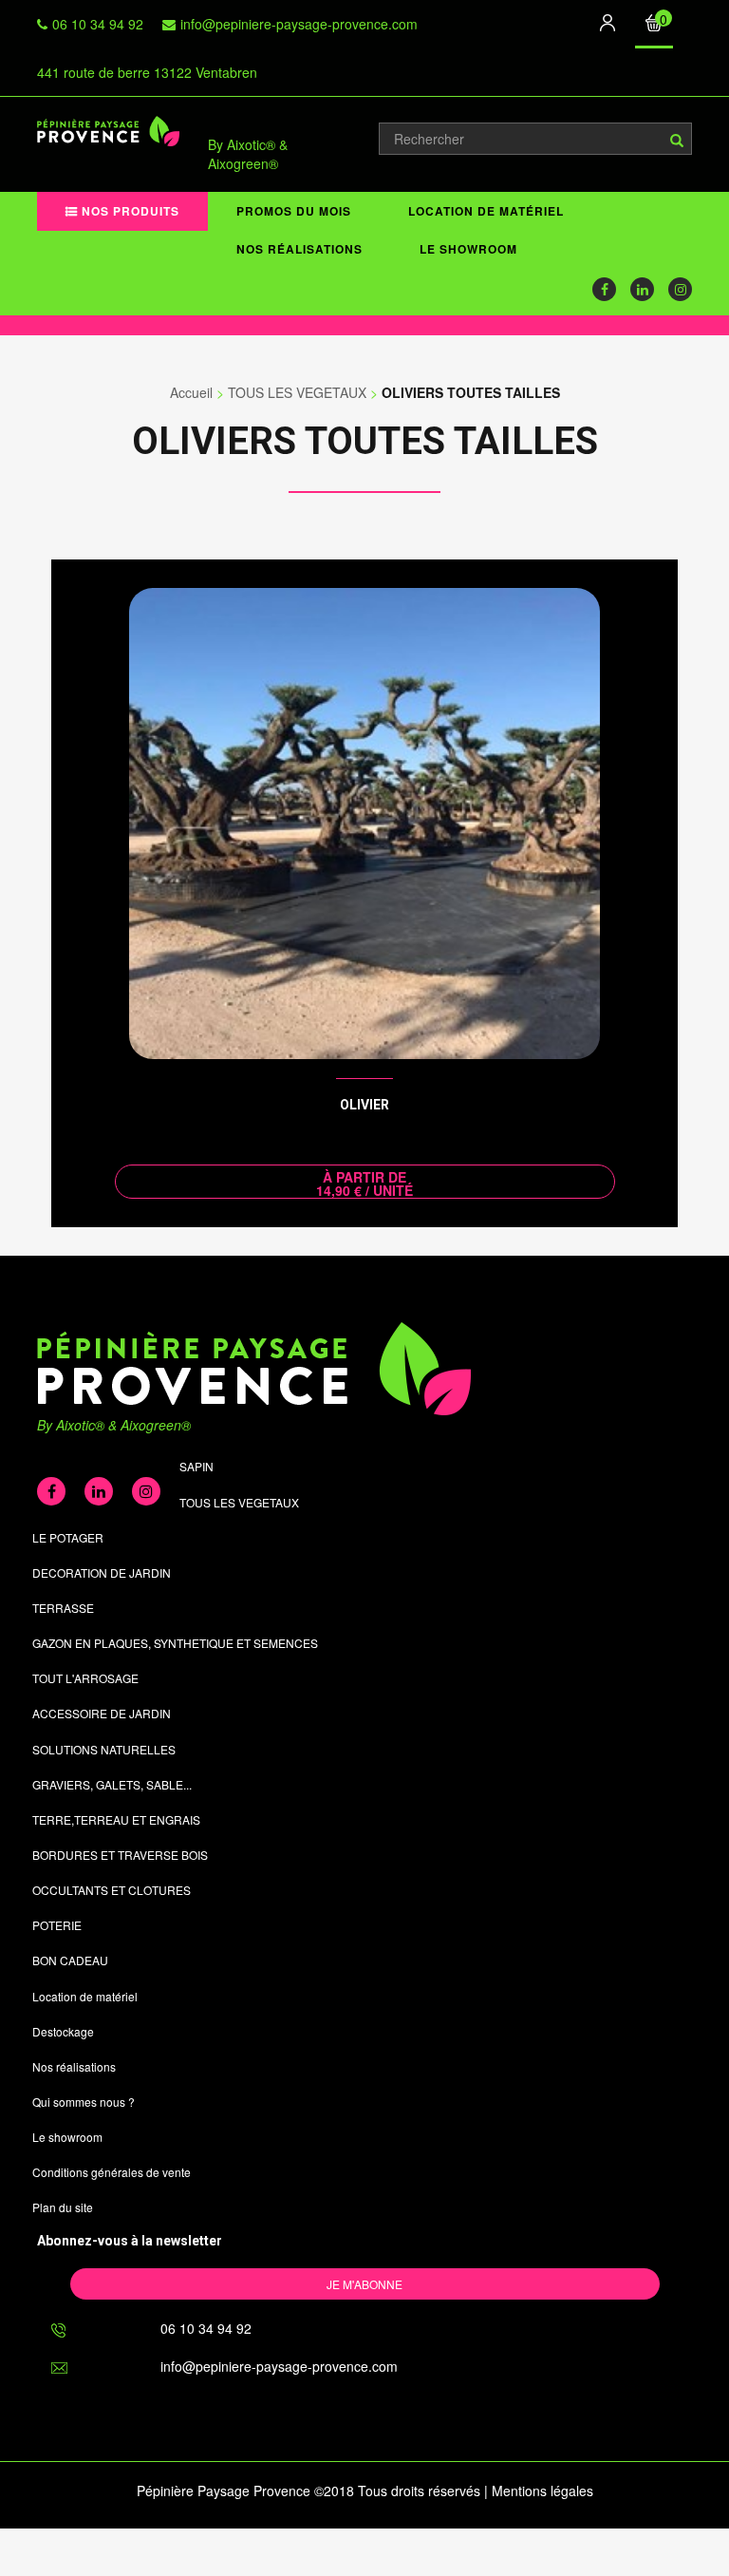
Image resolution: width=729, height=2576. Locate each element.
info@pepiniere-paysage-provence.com (299, 24)
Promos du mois (294, 211)
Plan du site (63, 2207)
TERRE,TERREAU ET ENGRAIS (116, 1819)
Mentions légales (542, 2491)
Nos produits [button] (129, 211)
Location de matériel (486, 211)
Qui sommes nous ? (84, 2102)
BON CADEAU (70, 1960)
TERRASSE (63, 1608)
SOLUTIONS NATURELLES (104, 1749)
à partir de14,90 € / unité (364, 1183)
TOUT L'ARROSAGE (85, 1678)
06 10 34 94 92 (98, 24)
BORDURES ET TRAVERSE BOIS (120, 1855)
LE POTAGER (68, 1537)
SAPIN (196, 1466)
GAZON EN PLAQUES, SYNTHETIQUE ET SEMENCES (175, 1643)
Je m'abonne (364, 2284)
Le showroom (468, 249)
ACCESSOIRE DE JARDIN (102, 1713)
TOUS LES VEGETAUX (297, 392)
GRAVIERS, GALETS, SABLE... (112, 1784)
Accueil (191, 392)
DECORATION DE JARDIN (102, 1572)
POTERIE (57, 1925)
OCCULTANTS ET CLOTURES (112, 1890)
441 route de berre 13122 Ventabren (147, 72)
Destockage (63, 2031)
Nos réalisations (299, 249)
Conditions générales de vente (112, 2172)
